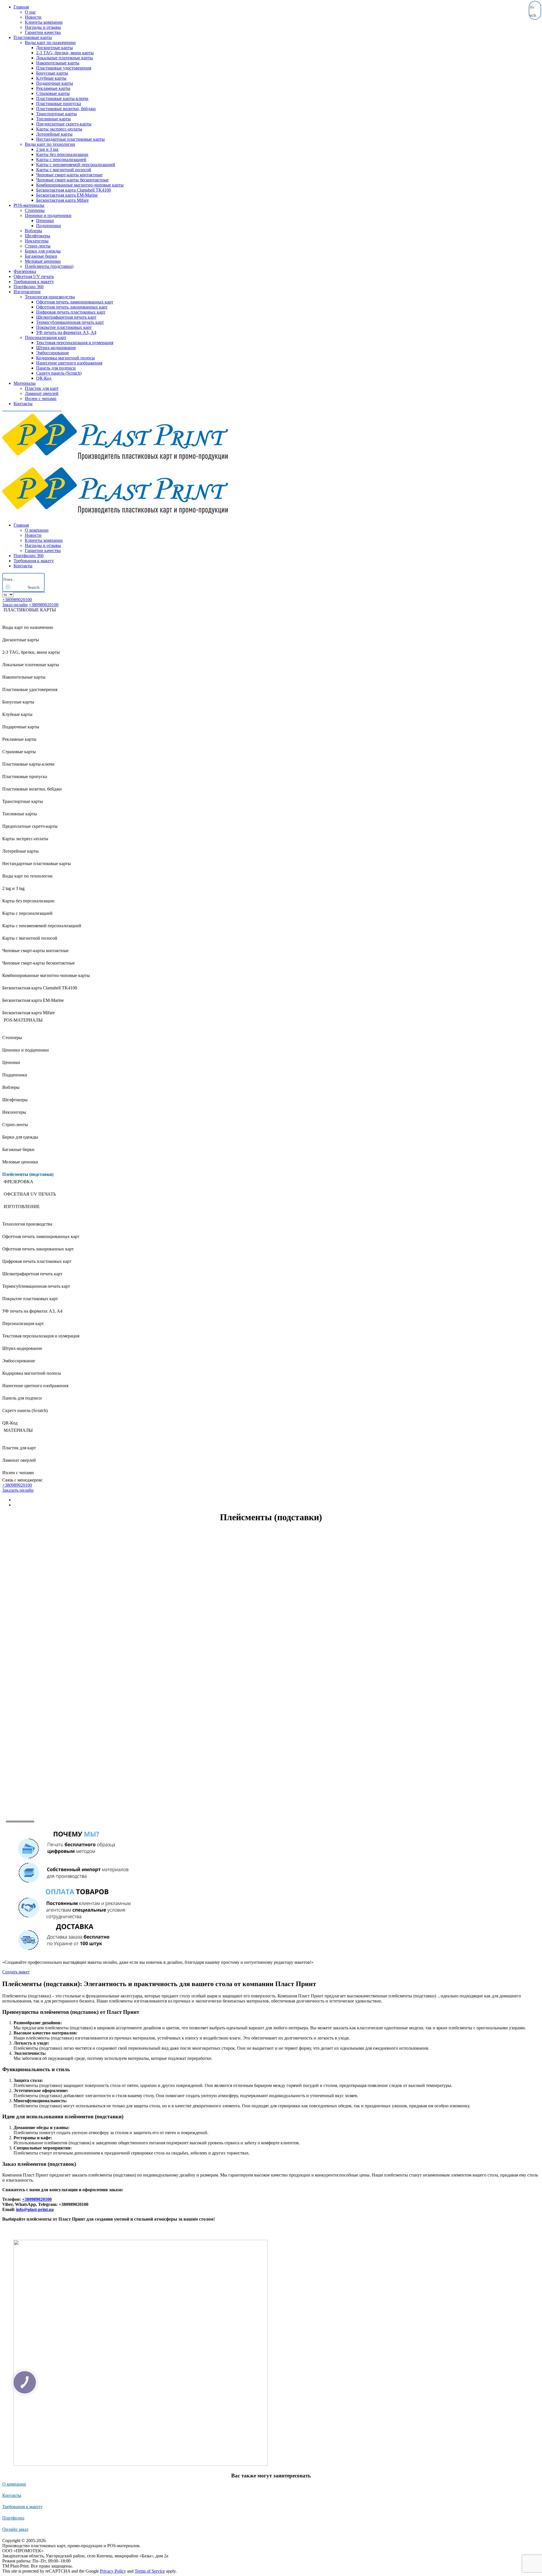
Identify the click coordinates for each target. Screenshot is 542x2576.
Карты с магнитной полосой (64, 170)
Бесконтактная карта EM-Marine (67, 195)
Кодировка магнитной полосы (65, 358)
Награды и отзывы (43, 27)
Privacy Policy (113, 2571)
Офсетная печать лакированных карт (72, 307)
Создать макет (16, 1972)
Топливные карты (53, 119)
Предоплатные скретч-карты (64, 124)
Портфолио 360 (29, 287)
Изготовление (27, 292)
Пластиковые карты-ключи (62, 98)
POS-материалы (29, 205)
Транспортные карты (56, 114)
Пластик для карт (42, 388)
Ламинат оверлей (42, 393)
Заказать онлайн (18, 1490)
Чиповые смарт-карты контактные (69, 175)
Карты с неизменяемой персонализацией (76, 165)
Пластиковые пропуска (59, 104)
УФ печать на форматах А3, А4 (66, 332)
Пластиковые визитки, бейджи (66, 109)
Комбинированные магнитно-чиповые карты (80, 185)
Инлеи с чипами (41, 398)
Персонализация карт (46, 337)
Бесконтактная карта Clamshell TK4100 (74, 190)
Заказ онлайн (15, 605)
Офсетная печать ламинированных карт (75, 302)
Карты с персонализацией (61, 159)
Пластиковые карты (33, 37)
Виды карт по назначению (50, 43)
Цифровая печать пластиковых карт (71, 312)
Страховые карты (53, 93)
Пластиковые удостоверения (64, 68)
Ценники (45, 221)
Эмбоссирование (53, 353)
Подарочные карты (55, 83)
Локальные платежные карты (65, 58)
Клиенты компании (44, 22)
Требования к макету (34, 282)
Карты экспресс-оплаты (59, 129)
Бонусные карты (52, 73)
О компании (37, 530)
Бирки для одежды (43, 251)
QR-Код (44, 378)
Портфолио (13, 2518)
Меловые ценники (43, 261)
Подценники (49, 226)
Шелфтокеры (38, 236)
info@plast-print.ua (35, 2209)
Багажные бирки (41, 256)
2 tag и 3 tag (47, 149)
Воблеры (33, 231)
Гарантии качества (43, 32)
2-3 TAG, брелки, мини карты (65, 53)
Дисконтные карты (54, 48)
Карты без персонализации (62, 154)
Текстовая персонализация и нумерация (75, 343)
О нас (30, 12)
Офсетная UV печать (34, 276)
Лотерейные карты (54, 134)
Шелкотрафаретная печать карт (66, 317)
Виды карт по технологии (50, 144)
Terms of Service (150, 2571)
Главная (21, 7)
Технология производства (50, 297)
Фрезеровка (25, 271)
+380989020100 (17, 600)
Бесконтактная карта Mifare (62, 200)
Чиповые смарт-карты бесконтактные (72, 180)
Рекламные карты (53, 88)
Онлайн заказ (15, 2529)
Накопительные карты (58, 63)
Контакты (23, 404)
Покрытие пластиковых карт (64, 327)
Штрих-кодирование (56, 348)
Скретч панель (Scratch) (59, 373)
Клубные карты (51, 78)
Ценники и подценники (48, 215)
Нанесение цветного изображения (69, 363)
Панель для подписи (56, 368)
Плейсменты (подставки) (49, 266)
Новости (33, 17)
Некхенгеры (37, 241)
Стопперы (35, 210)
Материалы (25, 383)
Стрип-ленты (38, 246)
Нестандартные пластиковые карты (70, 139)
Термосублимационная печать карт (70, 322)
